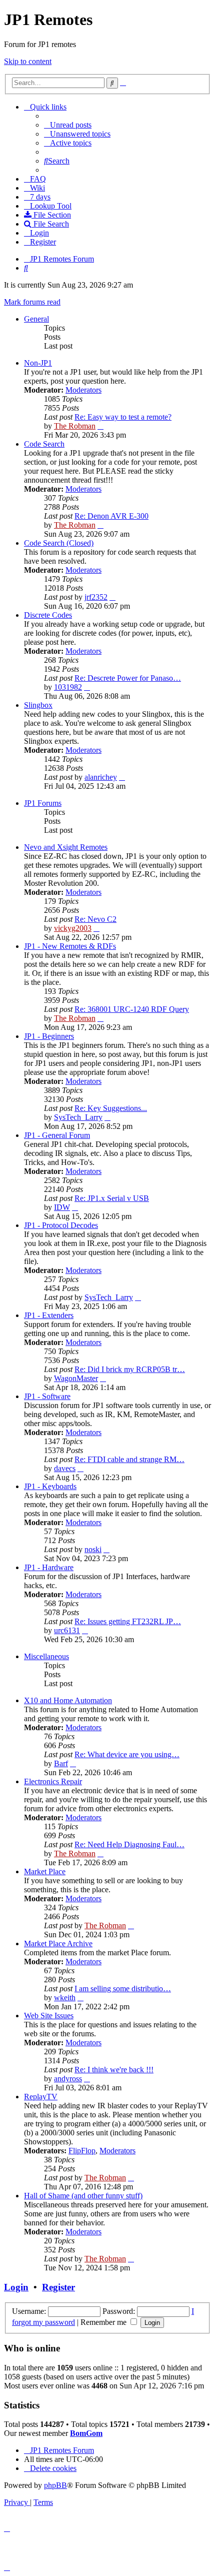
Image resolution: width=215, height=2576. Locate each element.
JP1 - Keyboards (50, 1486)
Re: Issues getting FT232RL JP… (128, 1621)
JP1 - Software (47, 1396)
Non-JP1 (38, 363)
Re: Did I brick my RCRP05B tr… (130, 1369)
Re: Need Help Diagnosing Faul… (129, 1844)
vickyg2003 (73, 928)
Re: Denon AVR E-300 (111, 516)
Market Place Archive (58, 1944)
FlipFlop (82, 2151)
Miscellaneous (46, 1656)
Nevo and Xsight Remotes (66, 847)
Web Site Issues (49, 2016)
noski (93, 1549)
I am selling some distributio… (123, 1989)
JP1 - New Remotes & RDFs (70, 946)
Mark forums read (32, 302)
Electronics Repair (53, 1781)
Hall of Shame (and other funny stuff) (83, 2196)
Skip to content (28, 61)
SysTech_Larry (78, 1117)
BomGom (86, 2433)
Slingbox (38, 705)
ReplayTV (41, 2097)
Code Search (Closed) (59, 543)
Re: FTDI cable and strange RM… (129, 1459)
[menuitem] (68, 125)
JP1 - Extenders (49, 1315)
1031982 (68, 687)
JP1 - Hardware (49, 1567)
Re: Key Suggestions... (111, 1108)
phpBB (55, 2485)
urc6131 (67, 1630)
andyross (68, 2079)
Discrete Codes (48, 615)
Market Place (45, 1871)
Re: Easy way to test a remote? (123, 417)
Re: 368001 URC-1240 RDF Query (132, 1009)
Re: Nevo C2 (95, 919)
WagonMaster (76, 1378)
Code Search (44, 444)
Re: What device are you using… (127, 1754)
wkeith (65, 1998)
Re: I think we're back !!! (114, 2070)
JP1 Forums (43, 803)
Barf (61, 1763)
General (36, 319)
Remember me (104, 2322)
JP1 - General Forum (57, 1135)
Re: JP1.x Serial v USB (112, 1198)
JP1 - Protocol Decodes (61, 1225)
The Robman (75, 426)
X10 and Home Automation (68, 1700)
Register (58, 2287)
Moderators (83, 390)
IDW (62, 1207)
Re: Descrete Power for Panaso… (128, 678)
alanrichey (101, 777)
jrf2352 (96, 597)
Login (16, 2287)
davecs (65, 1468)
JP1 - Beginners (49, 1036)
